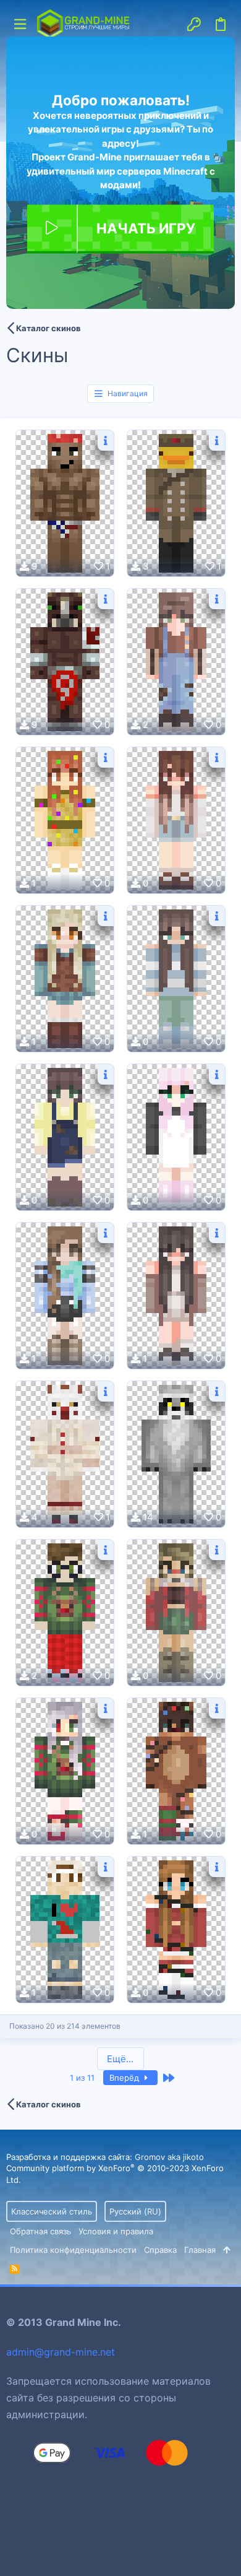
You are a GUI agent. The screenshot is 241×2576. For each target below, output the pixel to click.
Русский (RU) (135, 2211)
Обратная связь (40, 2231)
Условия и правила (116, 2231)
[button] (20, 24)
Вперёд (125, 2078)
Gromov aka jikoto (169, 2157)
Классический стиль (52, 2211)
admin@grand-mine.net (61, 2352)
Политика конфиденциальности (73, 2250)
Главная (200, 2250)
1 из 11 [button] (82, 2078)
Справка (160, 2250)
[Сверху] (226, 2250)
